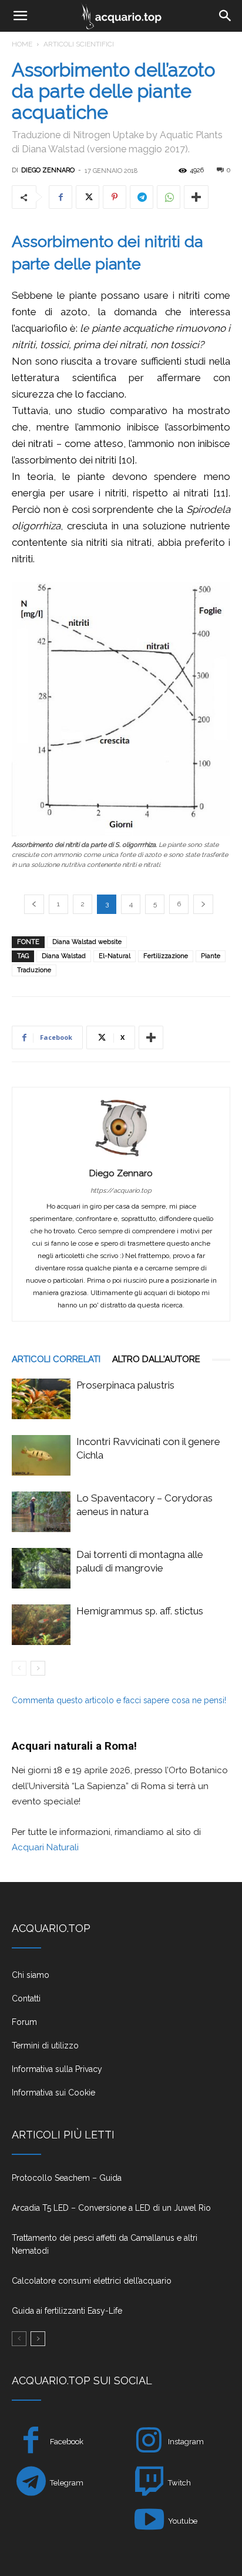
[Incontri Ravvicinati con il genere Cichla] (41, 1455)
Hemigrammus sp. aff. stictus (140, 1611)
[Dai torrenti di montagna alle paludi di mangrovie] (41, 1568)
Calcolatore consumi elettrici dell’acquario (92, 2281)
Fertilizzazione (166, 956)
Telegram (67, 2483)
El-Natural (115, 956)
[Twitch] (149, 2483)
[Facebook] (60, 197)
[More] (196, 197)
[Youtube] (149, 2522)
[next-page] (38, 1668)
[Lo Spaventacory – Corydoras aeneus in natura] (41, 1512)
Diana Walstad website (87, 942)
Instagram (186, 2442)
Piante (211, 956)
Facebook (67, 2442)
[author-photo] (121, 1156)
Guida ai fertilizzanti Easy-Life (67, 2311)
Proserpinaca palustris (125, 1385)
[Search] (226, 16)
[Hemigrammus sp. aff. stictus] (41, 1625)
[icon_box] (121, 1980)
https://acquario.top (121, 1191)
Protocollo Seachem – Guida (67, 2178)
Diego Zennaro (48, 170)
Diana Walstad (64, 956)
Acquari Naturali (45, 1847)
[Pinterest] (115, 197)
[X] (88, 197)
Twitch (179, 2483)
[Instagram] (149, 2442)
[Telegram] (142, 197)
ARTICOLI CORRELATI (56, 1359)
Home (22, 44)
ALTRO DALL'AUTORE (156, 1359)
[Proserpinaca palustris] (41, 1399)
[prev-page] (19, 1668)
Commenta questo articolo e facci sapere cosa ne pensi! (119, 1700)
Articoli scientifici (79, 44)
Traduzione (34, 970)
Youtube (183, 2521)
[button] (20, 16)
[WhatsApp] (169, 197)
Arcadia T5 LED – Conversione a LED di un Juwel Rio (111, 2208)
